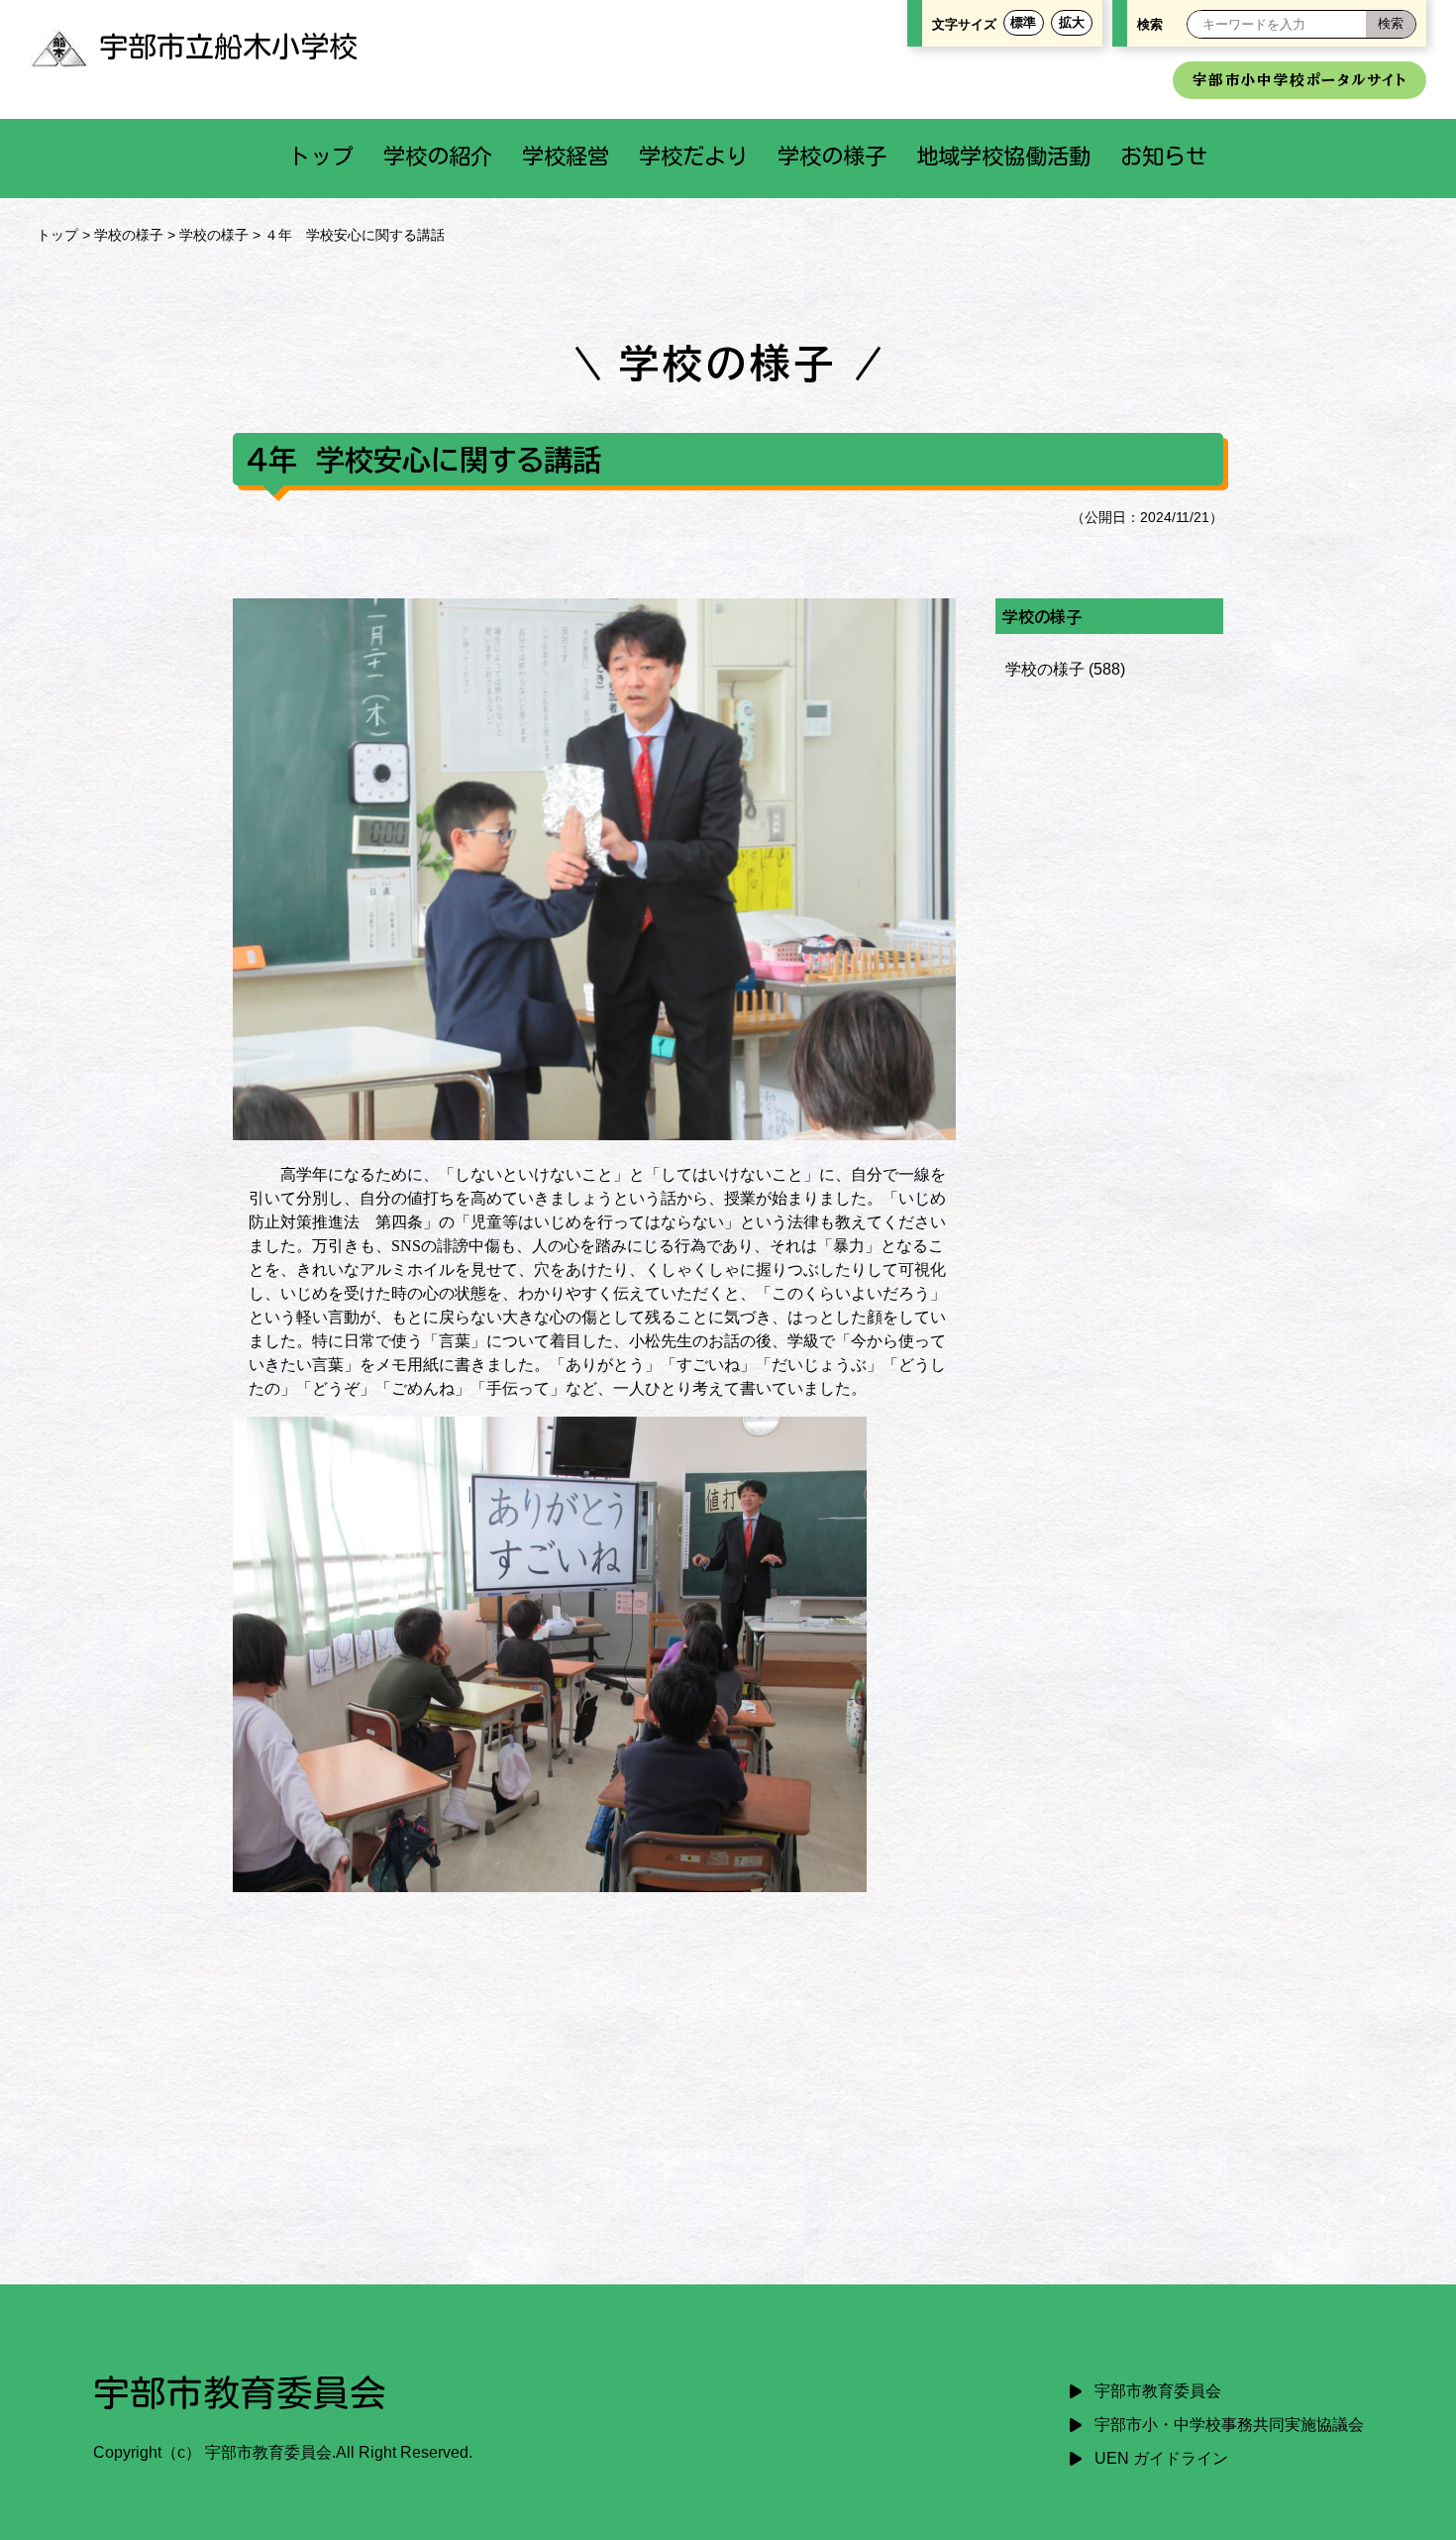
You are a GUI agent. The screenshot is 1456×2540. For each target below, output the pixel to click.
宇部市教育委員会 (1158, 2391)
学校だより (693, 156)
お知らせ (1164, 156)
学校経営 (566, 156)
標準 (1023, 22)
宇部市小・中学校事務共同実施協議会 (1229, 2425)
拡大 (1072, 22)
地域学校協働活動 (1003, 156)
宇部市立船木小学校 (228, 47)
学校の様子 (832, 156)
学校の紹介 (438, 156)
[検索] (1391, 24)
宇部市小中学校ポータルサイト (1300, 80)
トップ (321, 156)
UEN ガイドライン (1161, 2458)
